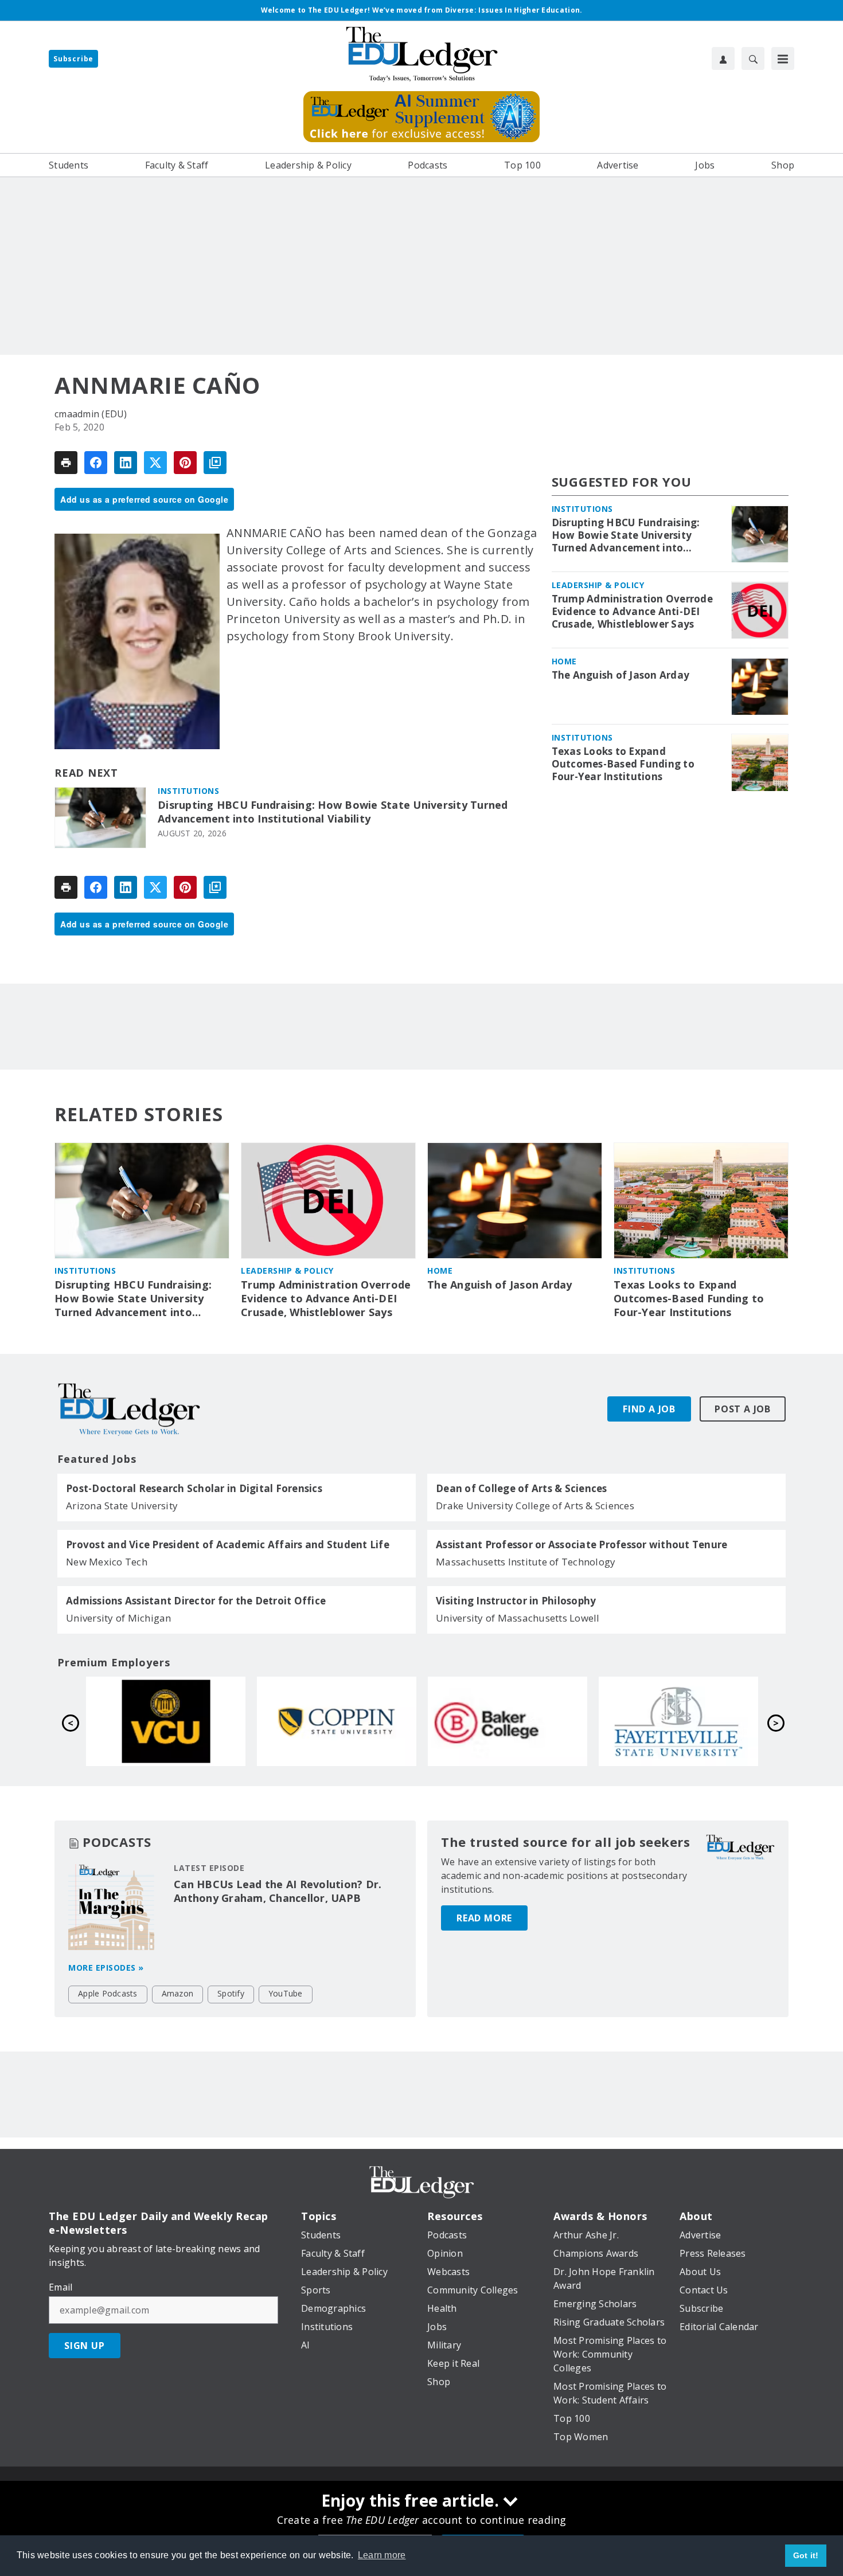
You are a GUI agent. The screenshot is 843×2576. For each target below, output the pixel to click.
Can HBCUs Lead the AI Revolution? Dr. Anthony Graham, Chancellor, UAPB (278, 1891)
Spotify (231, 1993)
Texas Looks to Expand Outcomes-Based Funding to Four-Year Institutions (623, 765)
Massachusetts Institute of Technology (526, 1562)
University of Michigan (119, 1618)
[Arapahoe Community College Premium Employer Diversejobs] (166, 1721)
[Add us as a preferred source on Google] (215, 463)
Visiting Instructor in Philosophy (516, 1601)
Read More (484, 1918)
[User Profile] (723, 58)
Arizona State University (122, 1506)
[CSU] (678, 1721)
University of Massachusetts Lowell (518, 1618)
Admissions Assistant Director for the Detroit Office (196, 1601)
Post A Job (743, 1409)
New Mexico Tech (107, 1562)
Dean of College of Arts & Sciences (522, 1489)
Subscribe (73, 59)
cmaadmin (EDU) (91, 414)
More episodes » (106, 1968)
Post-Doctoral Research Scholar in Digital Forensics (194, 1489)
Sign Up (85, 2346)
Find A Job (649, 1409)
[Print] (66, 463)
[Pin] (185, 463)
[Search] (753, 58)
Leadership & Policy (598, 586)
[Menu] (783, 58)
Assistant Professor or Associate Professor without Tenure (581, 1545)
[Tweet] (155, 463)
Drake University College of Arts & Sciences (535, 1506)
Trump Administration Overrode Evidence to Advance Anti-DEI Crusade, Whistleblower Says (632, 612)
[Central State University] (337, 1721)
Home (564, 662)
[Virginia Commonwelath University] (508, 1721)
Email (61, 2287)
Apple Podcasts (108, 1993)
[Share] (96, 463)
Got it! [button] (806, 2555)
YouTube (286, 1993)
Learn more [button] (382, 2555)
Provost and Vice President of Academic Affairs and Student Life (228, 1545)
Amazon (178, 1993)
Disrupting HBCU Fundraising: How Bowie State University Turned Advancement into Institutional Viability (333, 812)
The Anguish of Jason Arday (621, 676)
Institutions (188, 791)
